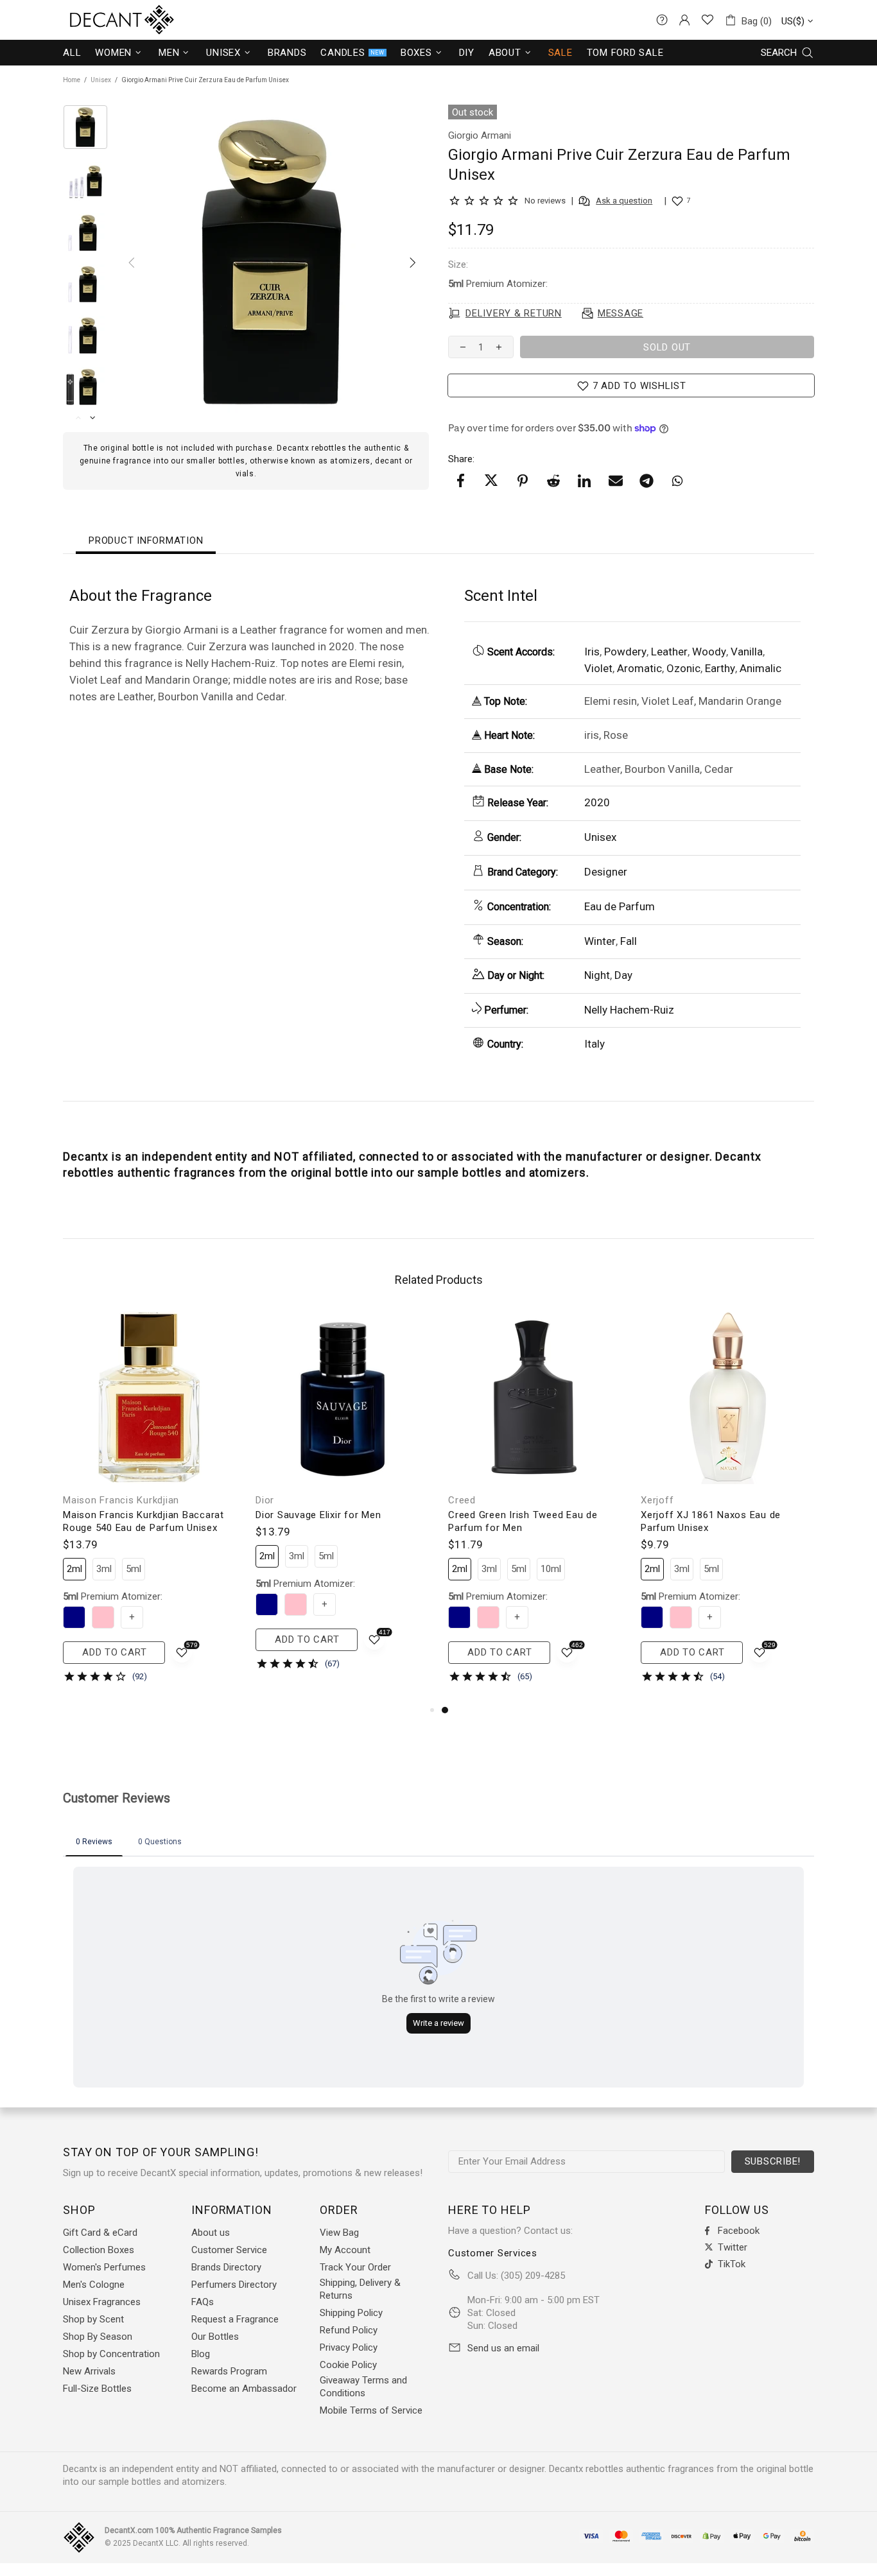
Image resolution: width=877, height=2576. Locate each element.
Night (597, 975)
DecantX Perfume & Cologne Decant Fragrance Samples (98, 20)
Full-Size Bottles (97, 2389)
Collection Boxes (99, 2250)
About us (211, 2233)
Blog (201, 2354)
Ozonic (683, 668)
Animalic (760, 668)
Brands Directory (226, 2267)
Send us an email (503, 2348)
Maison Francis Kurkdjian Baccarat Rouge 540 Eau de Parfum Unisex (143, 1521)
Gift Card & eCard (100, 2233)
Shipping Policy (351, 2313)
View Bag (339, 2233)
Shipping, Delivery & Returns (360, 2289)
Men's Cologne (94, 2285)
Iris (592, 652)
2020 (597, 802)
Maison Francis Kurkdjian (121, 1500)
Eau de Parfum (620, 906)
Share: (461, 459)
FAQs (203, 2302)
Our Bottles (215, 2337)
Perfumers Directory (234, 2285)
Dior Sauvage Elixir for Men (318, 1515)
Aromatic (639, 668)
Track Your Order (355, 2267)
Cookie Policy (348, 2365)
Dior (265, 1500)
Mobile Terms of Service (371, 2410)
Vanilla (747, 652)
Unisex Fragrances (102, 2302)
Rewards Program (229, 2371)
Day (623, 975)
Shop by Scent (93, 2319)
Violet (598, 668)
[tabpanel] (535, 1507)
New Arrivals (89, 2371)
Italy (595, 1044)
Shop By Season (98, 2337)
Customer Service (229, 2250)
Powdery (625, 652)
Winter (600, 941)
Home (72, 80)
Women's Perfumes (104, 2267)
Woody (709, 652)
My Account (345, 2250)
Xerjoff (657, 1500)
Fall (629, 941)
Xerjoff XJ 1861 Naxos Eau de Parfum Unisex (711, 1521)
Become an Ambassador (244, 2389)
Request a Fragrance (235, 2319)
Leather (669, 652)
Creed (462, 1500)
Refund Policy (349, 2330)
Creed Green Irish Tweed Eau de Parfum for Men (523, 1521)
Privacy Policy (349, 2347)
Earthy (720, 668)
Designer (606, 872)
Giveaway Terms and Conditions (363, 2387)
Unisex (101, 80)
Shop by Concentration (111, 2354)
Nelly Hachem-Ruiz (629, 1010)
